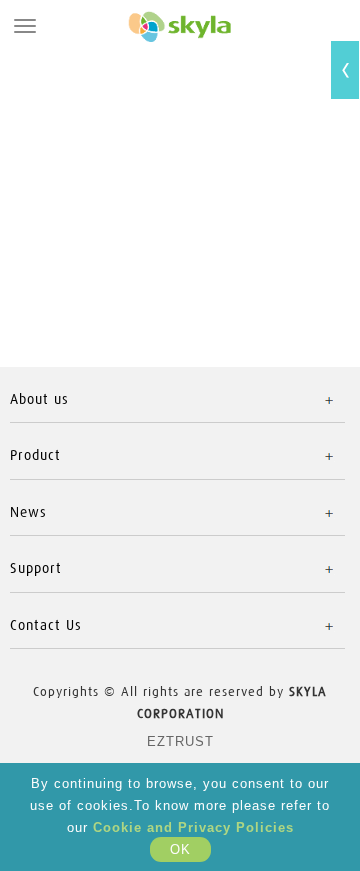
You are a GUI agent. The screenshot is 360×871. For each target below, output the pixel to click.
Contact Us (46, 625)
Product (35, 455)
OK (180, 849)
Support (36, 568)
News (28, 512)
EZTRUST (180, 741)
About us (39, 399)
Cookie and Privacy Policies (193, 827)
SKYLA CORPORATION (180, 26)
